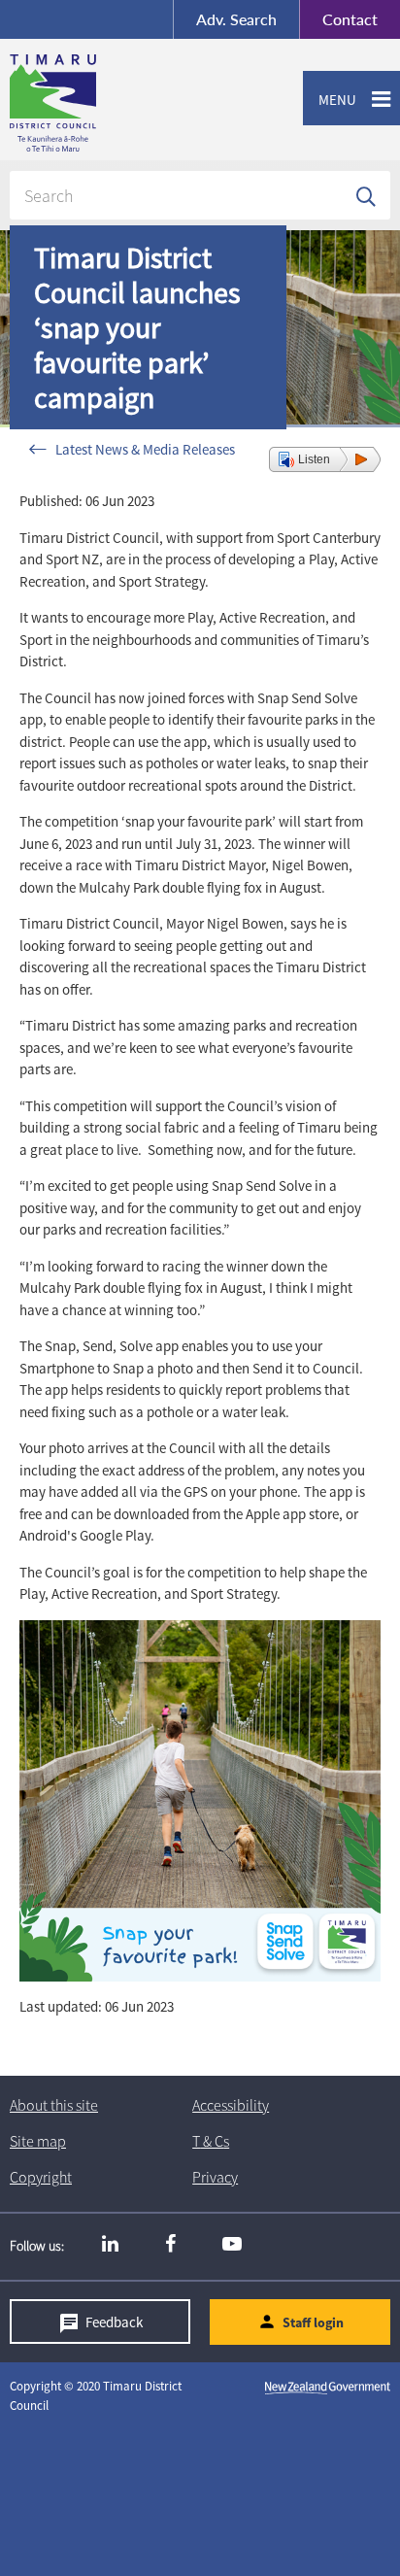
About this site (54, 2105)
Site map (38, 2141)
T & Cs (211, 2141)
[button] (325, 459)
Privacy (215, 2177)
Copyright (41, 2177)
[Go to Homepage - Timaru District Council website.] (130, 103)
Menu (330, 100)
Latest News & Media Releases (145, 449)
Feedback (114, 2322)
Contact (338, 19)
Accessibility (231, 2105)
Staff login (313, 2322)
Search (236, 19)
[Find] (366, 195)
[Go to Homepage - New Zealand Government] (328, 2387)
